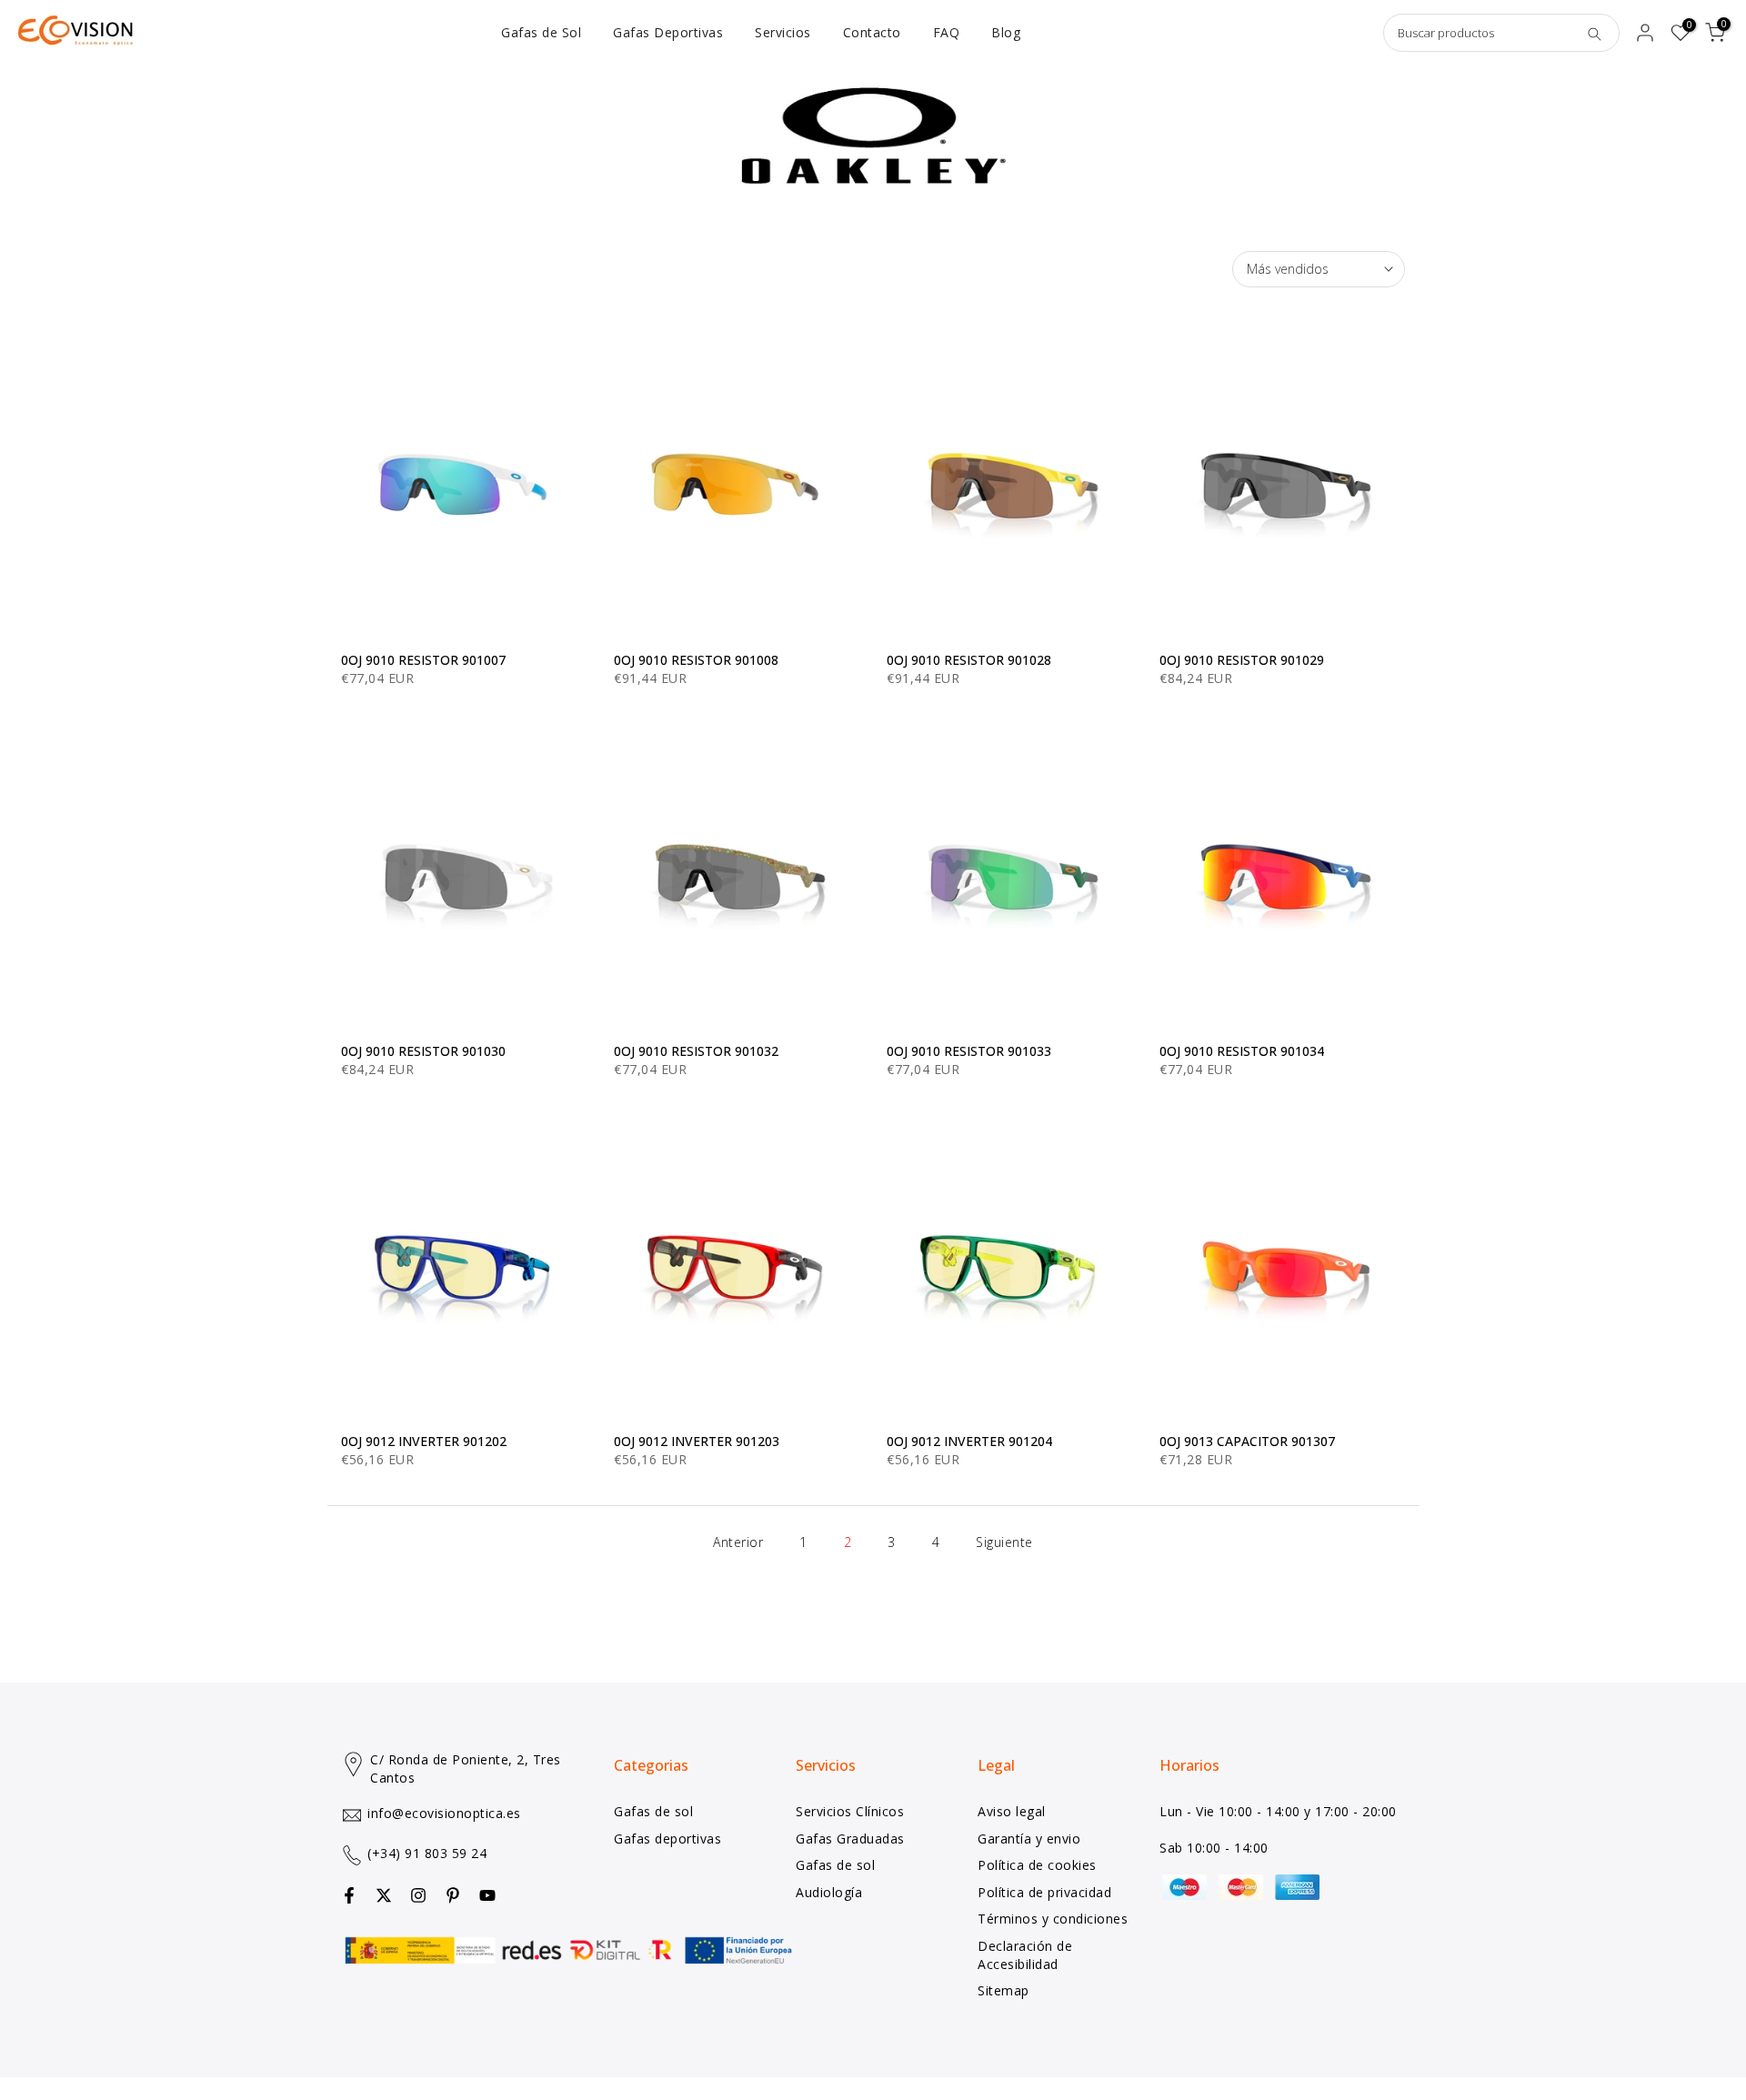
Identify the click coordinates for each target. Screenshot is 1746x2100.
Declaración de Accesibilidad (1025, 1955)
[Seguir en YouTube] (487, 1895)
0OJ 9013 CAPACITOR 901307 (1247, 1441)
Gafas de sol (653, 1811)
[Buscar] (1594, 33)
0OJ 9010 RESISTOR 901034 (1242, 1051)
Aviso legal (1012, 1811)
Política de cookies (1037, 1865)
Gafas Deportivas (668, 32)
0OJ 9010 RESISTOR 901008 (696, 660)
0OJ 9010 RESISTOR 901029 (1242, 660)
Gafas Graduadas (850, 1839)
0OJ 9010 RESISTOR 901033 (969, 1051)
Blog (1006, 32)
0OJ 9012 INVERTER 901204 (969, 1441)
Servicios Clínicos (850, 1811)
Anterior (738, 1542)
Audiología (829, 1892)
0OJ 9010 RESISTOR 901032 (696, 1051)
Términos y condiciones (1053, 1919)
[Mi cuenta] (1645, 33)
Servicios (783, 32)
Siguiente (1004, 1542)
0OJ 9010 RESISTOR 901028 (969, 660)
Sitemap (1003, 1990)
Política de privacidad (1044, 1892)
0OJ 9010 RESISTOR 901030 (423, 1051)
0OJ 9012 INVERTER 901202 (424, 1441)
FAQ (947, 32)
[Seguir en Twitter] (384, 1895)
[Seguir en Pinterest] (453, 1895)
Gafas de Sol (541, 32)
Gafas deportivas (667, 1839)
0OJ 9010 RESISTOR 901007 (423, 660)
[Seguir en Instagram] (418, 1895)
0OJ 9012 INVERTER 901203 (697, 1441)
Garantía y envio (1029, 1839)
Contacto (872, 32)
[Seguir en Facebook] (349, 1895)
